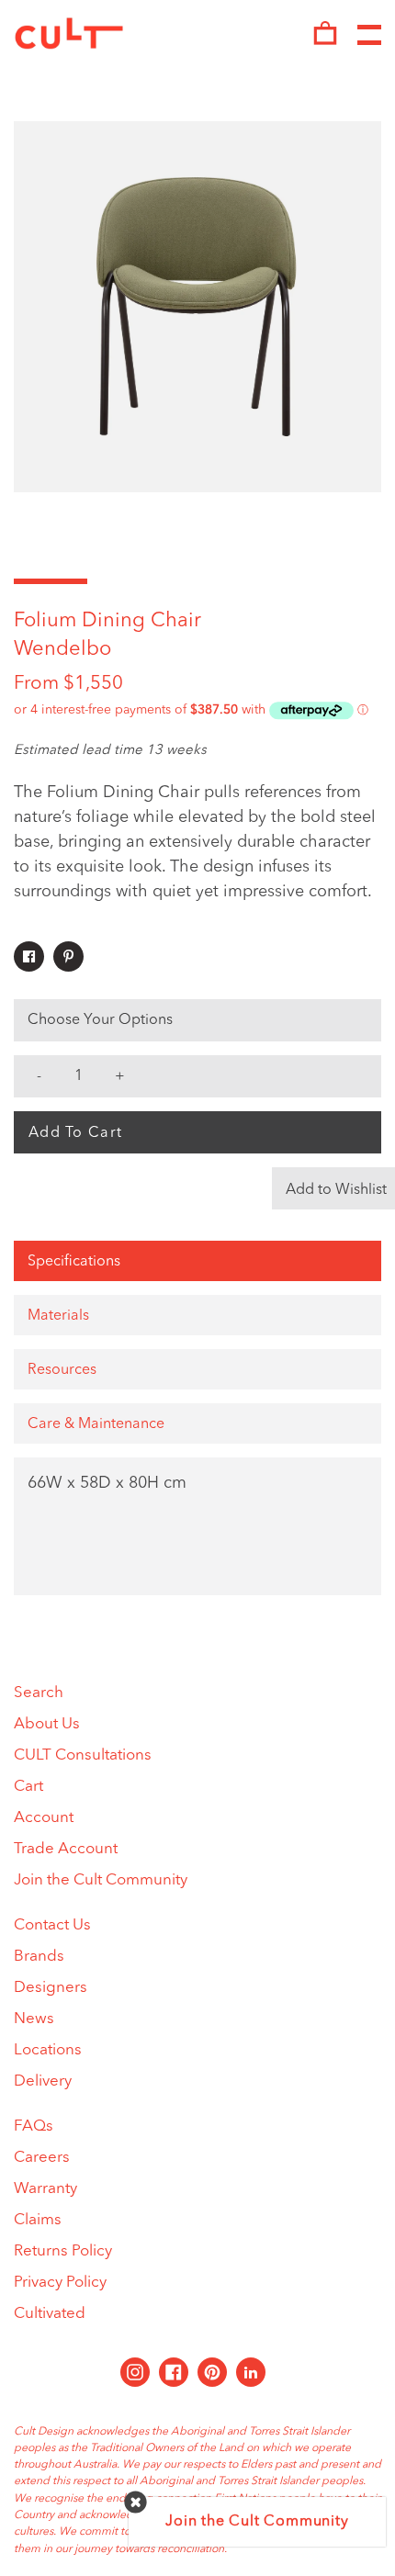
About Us (47, 1724)
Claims (38, 2220)
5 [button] (344, 581)
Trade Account (66, 1849)
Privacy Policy (60, 2283)
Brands (39, 1957)
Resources (62, 1370)
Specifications (74, 1262)
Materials (58, 1316)
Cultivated (50, 2314)
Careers (42, 2158)
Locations (48, 2050)
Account (44, 1818)
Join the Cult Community (101, 1880)
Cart (28, 1787)
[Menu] (369, 36)
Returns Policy (63, 2251)
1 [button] (51, 581)
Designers (51, 1988)
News (34, 2019)
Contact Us (52, 1925)
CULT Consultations (83, 1755)
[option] (197, 307)
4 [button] (271, 581)
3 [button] (197, 581)
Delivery (43, 2081)
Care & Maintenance (96, 1424)
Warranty (45, 2189)
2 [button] (124, 581)
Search (39, 1693)
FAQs (34, 2126)
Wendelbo (62, 649)
